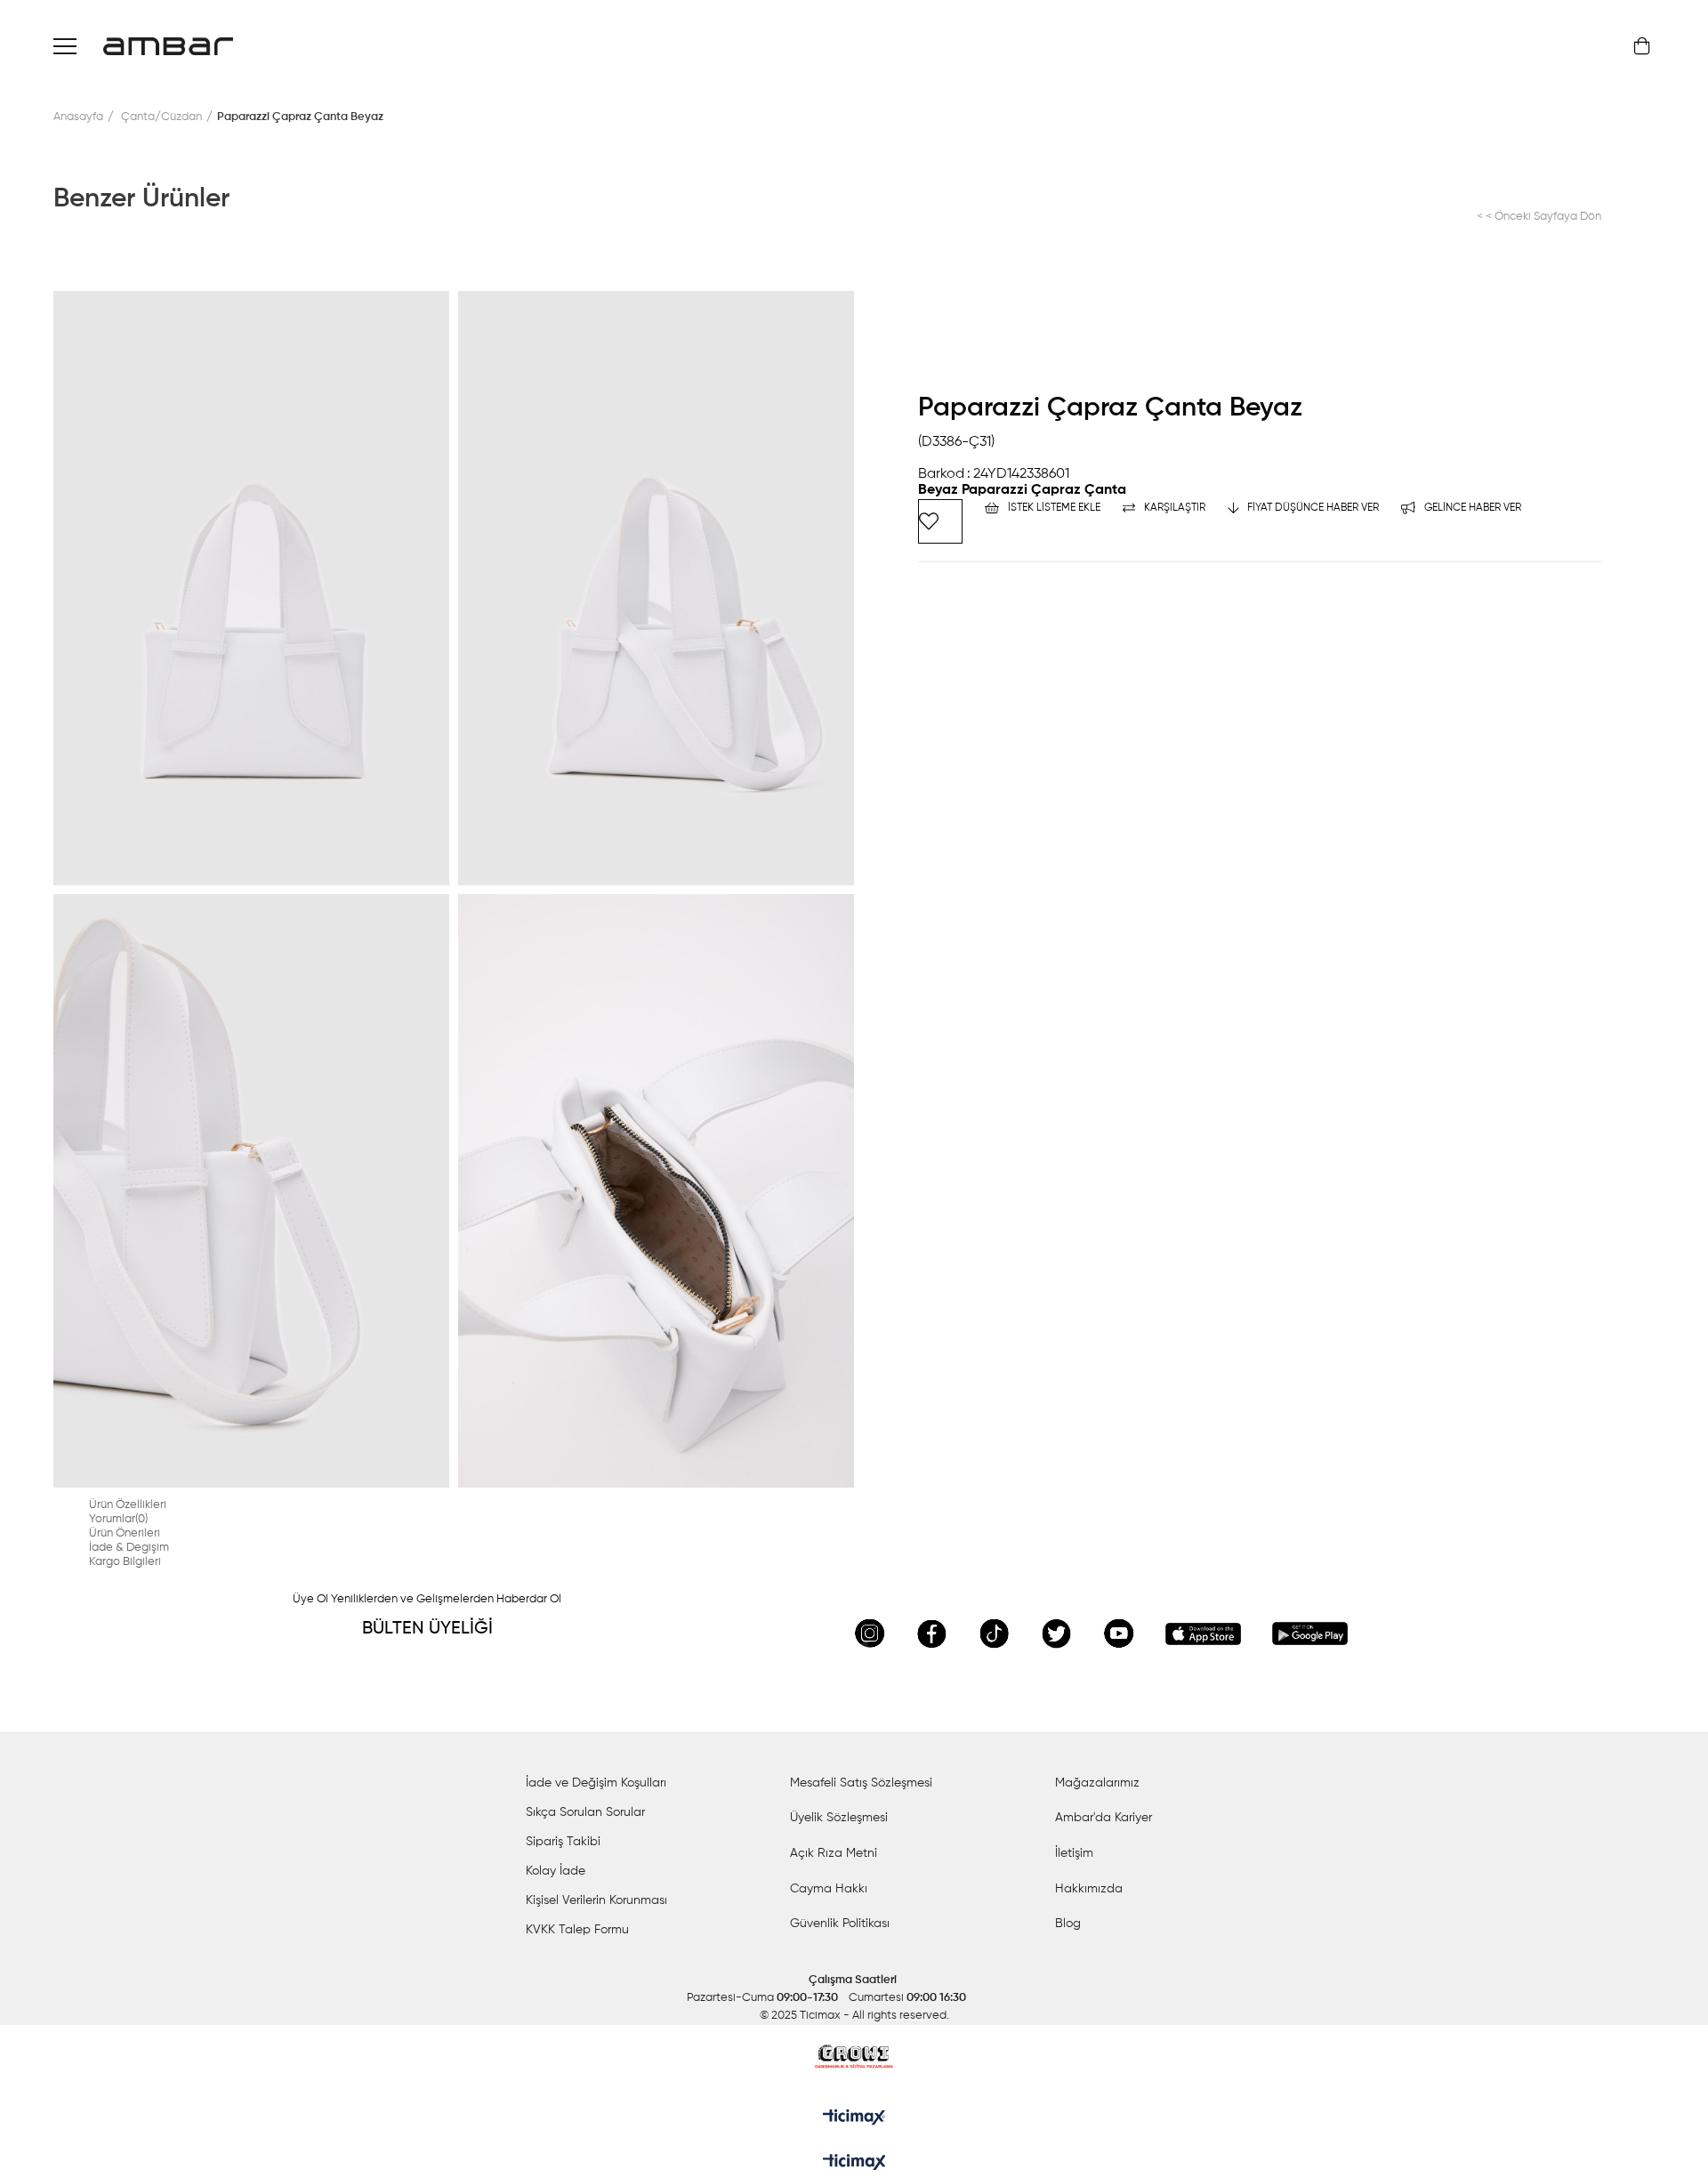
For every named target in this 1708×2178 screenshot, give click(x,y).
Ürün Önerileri (125, 1533)
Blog (1068, 1924)
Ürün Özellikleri (128, 1505)
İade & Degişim (129, 1548)
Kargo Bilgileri (125, 1562)
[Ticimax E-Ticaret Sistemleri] (854, 2164)
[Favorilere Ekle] (940, 521)
